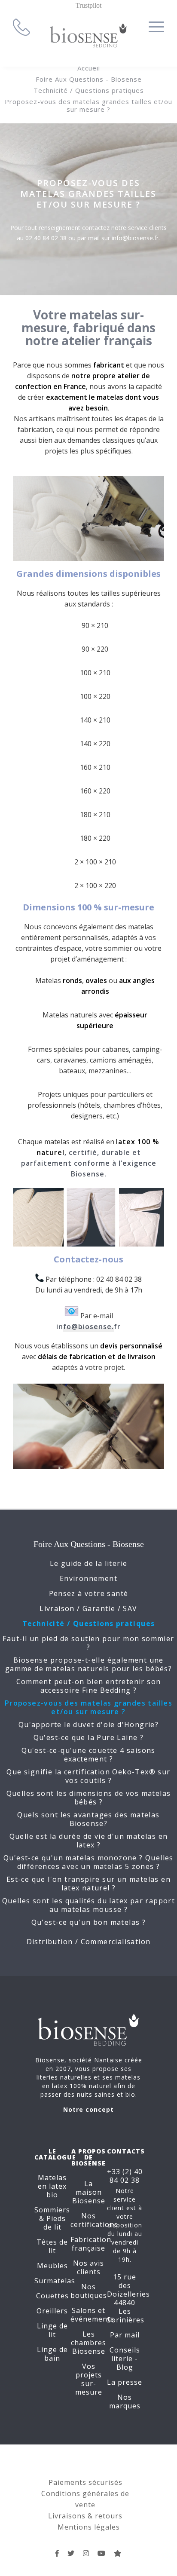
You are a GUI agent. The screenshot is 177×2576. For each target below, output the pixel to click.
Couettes (52, 2296)
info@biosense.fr (88, 1326)
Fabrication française (91, 2244)
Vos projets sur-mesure (89, 2379)
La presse (125, 2382)
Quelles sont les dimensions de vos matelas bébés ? (89, 1798)
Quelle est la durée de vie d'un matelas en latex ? (89, 1841)
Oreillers (52, 2311)
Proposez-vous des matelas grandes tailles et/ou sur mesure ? (88, 105)
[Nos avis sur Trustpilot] (118, 2553)
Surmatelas (55, 2281)
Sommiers (52, 2210)
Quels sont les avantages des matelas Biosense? (88, 1819)
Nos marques (125, 2401)
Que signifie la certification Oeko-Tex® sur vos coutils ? (88, 1776)
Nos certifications (94, 2220)
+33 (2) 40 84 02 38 (125, 2176)
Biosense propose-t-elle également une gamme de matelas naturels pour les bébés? (88, 1664)
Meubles (52, 2266)
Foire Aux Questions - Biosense (89, 79)
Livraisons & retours (85, 2516)
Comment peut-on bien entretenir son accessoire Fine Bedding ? (89, 1686)
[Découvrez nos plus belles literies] (86, 2553)
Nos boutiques (89, 2291)
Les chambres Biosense (88, 2343)
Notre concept (88, 2109)
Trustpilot (88, 5)
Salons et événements (92, 2315)
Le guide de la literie (89, 1563)
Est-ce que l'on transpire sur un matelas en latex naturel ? (88, 1884)
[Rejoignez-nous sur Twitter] (71, 2553)
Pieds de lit (55, 2223)
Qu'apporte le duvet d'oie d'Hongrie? (88, 1724)
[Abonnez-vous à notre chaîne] (102, 2553)
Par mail (125, 2335)
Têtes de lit (52, 2246)
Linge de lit (52, 2330)
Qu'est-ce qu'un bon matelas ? (89, 1922)
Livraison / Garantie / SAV (88, 1608)
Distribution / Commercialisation (89, 1942)
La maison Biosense (89, 2192)
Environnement (88, 1578)
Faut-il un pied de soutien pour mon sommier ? (88, 1643)
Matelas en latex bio (52, 2186)
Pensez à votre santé (89, 1593)
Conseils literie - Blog (125, 2359)
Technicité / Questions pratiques (89, 90)
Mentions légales (89, 2527)
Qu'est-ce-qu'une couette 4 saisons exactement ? (88, 1755)
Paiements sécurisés (85, 2482)
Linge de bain (52, 2354)
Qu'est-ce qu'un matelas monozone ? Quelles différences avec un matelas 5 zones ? (88, 1862)
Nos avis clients (88, 2267)
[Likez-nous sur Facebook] (57, 2553)
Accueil (89, 68)
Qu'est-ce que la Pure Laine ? (89, 1737)
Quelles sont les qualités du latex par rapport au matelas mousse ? (88, 1905)
